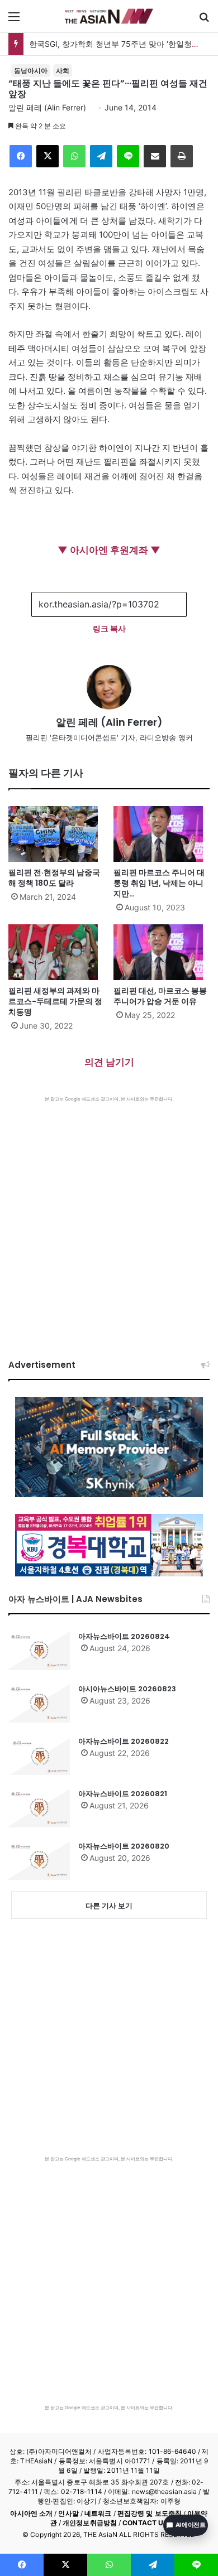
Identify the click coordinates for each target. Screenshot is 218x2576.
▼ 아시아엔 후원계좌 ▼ (109, 550)
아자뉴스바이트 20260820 (124, 1846)
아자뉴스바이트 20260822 (124, 1741)
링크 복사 (109, 628)
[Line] (128, 156)
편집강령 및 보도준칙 (150, 2513)
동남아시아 (31, 71)
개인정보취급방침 (90, 2523)
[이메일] (155, 156)
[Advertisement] (109, 1217)
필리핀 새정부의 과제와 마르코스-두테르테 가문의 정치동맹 (55, 1001)
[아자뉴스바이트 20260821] (39, 1808)
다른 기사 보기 (109, 1906)
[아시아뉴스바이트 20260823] (39, 1703)
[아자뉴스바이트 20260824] (39, 1651)
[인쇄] (182, 156)
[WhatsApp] (74, 156)
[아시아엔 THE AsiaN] (109, 16)
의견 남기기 (109, 1062)
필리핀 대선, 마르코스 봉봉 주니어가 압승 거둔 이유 (160, 996)
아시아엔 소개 (31, 2513)
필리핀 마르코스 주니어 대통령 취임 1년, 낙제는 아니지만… (159, 883)
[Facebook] (21, 156)
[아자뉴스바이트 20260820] (39, 1860)
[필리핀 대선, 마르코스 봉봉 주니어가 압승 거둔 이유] (162, 952)
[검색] (204, 20)
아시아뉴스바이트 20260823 (127, 1689)
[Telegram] (101, 156)
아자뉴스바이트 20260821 (123, 1794)
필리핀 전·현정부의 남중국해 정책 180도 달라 (54, 878)
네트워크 (98, 2513)
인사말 (68, 2513)
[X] (48, 156)
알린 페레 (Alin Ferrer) (47, 107)
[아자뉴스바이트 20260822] (39, 1755)
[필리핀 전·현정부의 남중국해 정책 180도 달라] (56, 834)
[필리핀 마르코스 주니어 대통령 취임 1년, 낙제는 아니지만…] (162, 834)
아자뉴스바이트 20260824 (124, 1636)
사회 (63, 71)
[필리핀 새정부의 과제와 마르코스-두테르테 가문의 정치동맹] (56, 952)
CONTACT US (145, 2523)
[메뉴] (14, 20)
